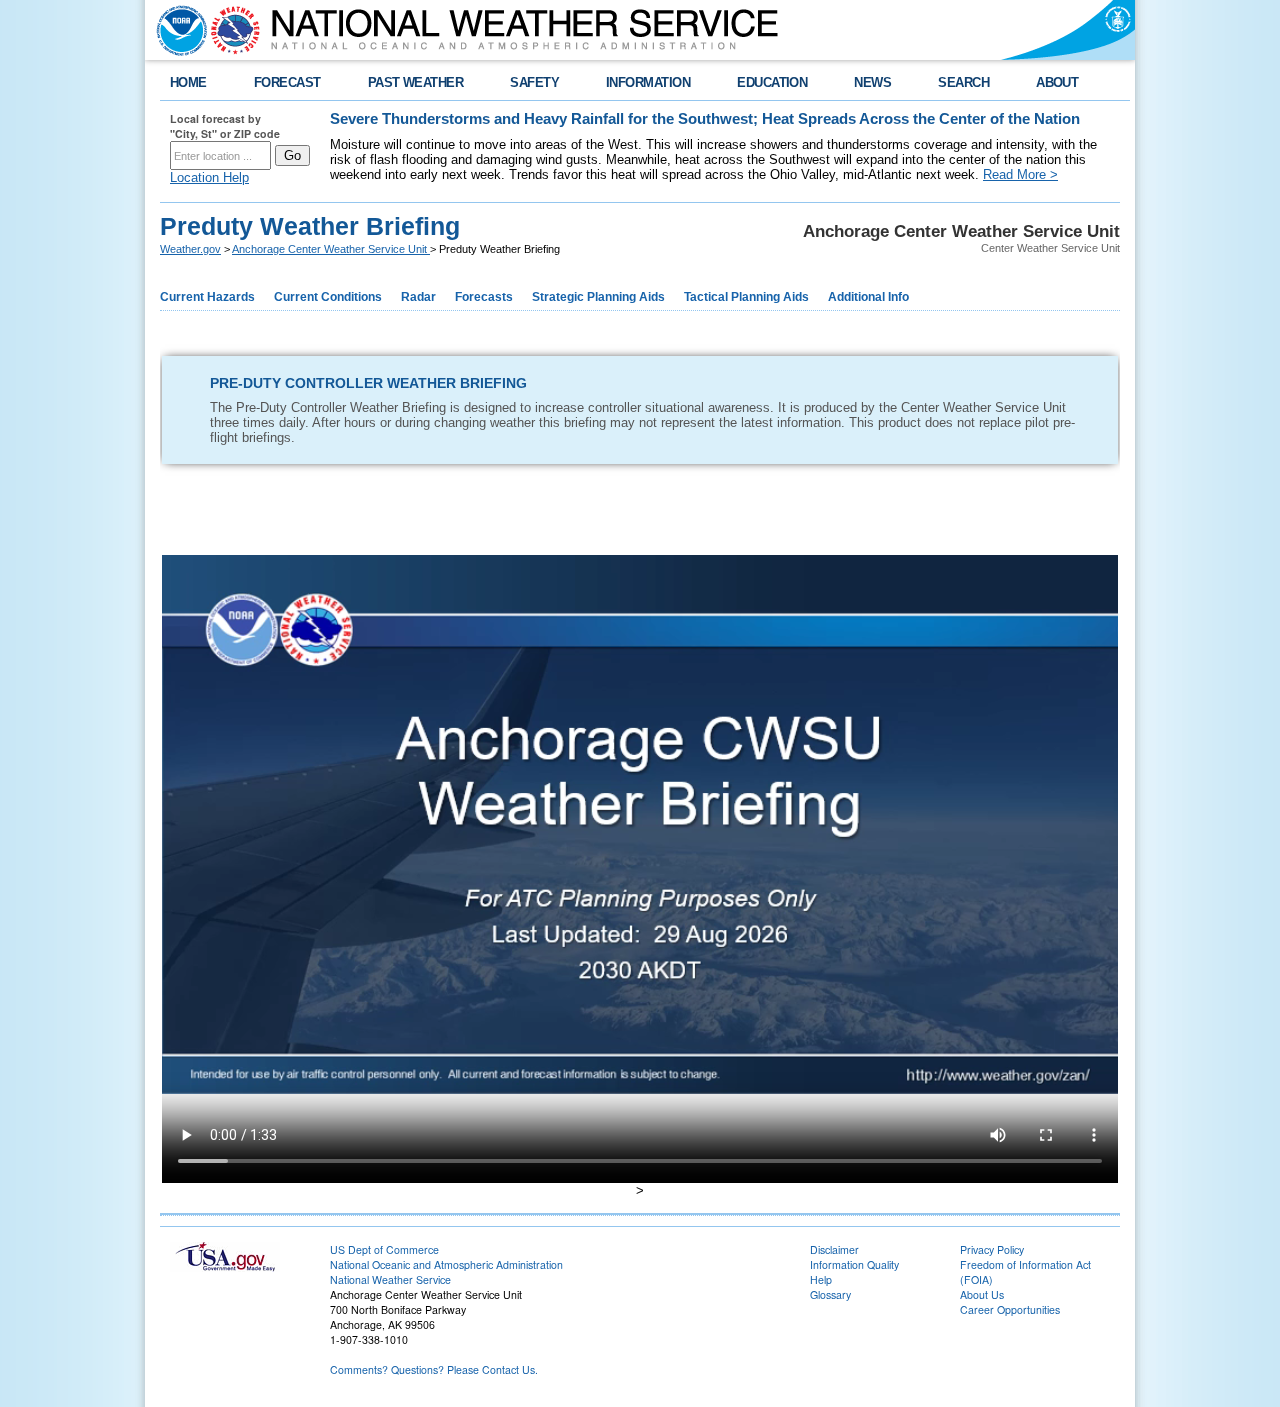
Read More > (1020, 174)
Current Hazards (207, 297)
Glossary (830, 1294)
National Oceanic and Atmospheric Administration (446, 1264)
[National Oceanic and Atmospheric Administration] (177, 30)
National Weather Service (390, 1279)
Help (821, 1279)
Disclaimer (834, 1249)
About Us (982, 1294)
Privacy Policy (992, 1249)
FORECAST (287, 82)
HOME (188, 82)
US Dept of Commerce (384, 1249)
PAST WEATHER (416, 82)
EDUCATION (772, 82)
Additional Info (868, 297)
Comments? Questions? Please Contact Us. (434, 1369)
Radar (418, 297)
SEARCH (963, 82)
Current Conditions (328, 297)
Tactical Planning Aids (746, 297)
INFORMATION (648, 82)
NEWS (872, 82)
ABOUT (1057, 82)
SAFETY (534, 82)
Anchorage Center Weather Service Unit (331, 249)
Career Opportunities (1010, 1309)
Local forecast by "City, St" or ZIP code (225, 126)
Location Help (209, 177)
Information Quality (854, 1264)
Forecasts (484, 297)
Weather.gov (190, 249)
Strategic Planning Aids (598, 297)
